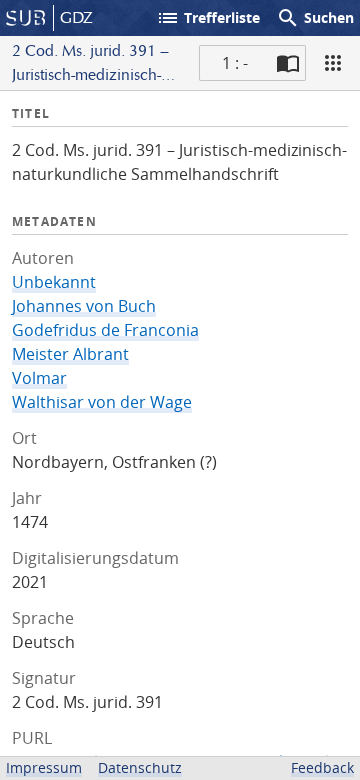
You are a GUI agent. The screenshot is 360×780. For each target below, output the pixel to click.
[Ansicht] (333, 63)
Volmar (39, 378)
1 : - (235, 63)
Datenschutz (140, 767)
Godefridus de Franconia (105, 330)
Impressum (44, 767)
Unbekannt (54, 282)
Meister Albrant (70, 354)
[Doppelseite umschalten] (288, 63)
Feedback (322, 767)
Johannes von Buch (84, 306)
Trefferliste (208, 18)
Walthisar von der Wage (102, 402)
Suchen (315, 18)
